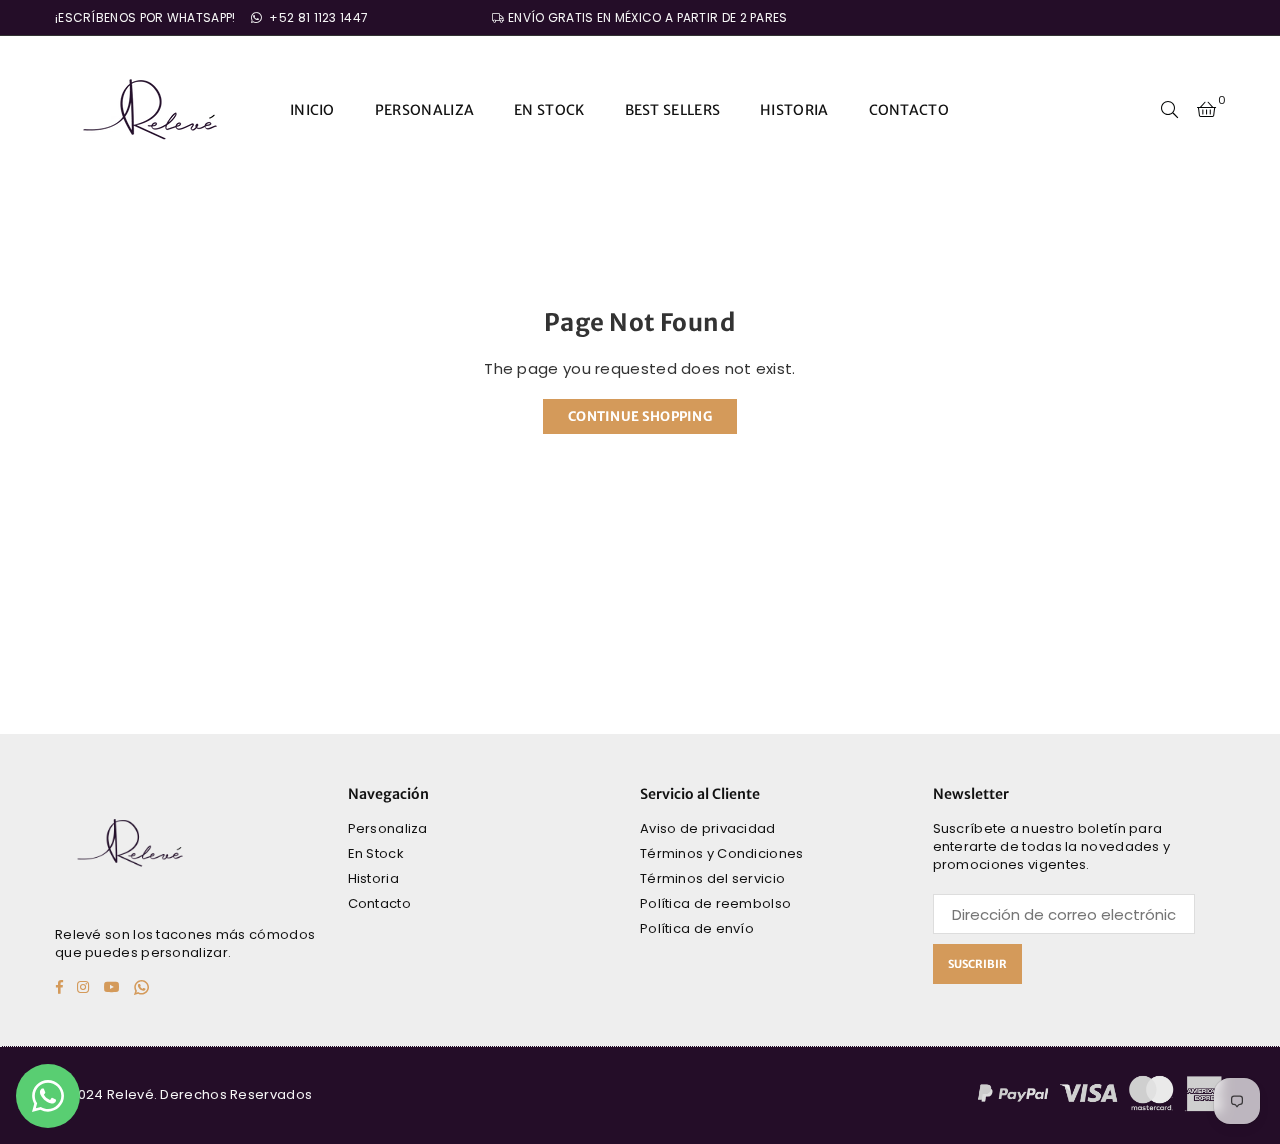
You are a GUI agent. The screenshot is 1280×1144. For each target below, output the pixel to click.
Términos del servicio (712, 878)
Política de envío (697, 928)
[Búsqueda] (1170, 110)
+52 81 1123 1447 (317, 17)
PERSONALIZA (424, 110)
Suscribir (977, 964)
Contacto (379, 903)
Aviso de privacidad (708, 828)
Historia (373, 878)
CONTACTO (909, 110)
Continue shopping (640, 416)
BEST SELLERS (673, 110)
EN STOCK (549, 110)
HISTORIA (794, 110)
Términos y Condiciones (722, 853)
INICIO (312, 110)
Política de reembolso (715, 903)
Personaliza (388, 828)
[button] (1206, 110)
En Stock (376, 853)
